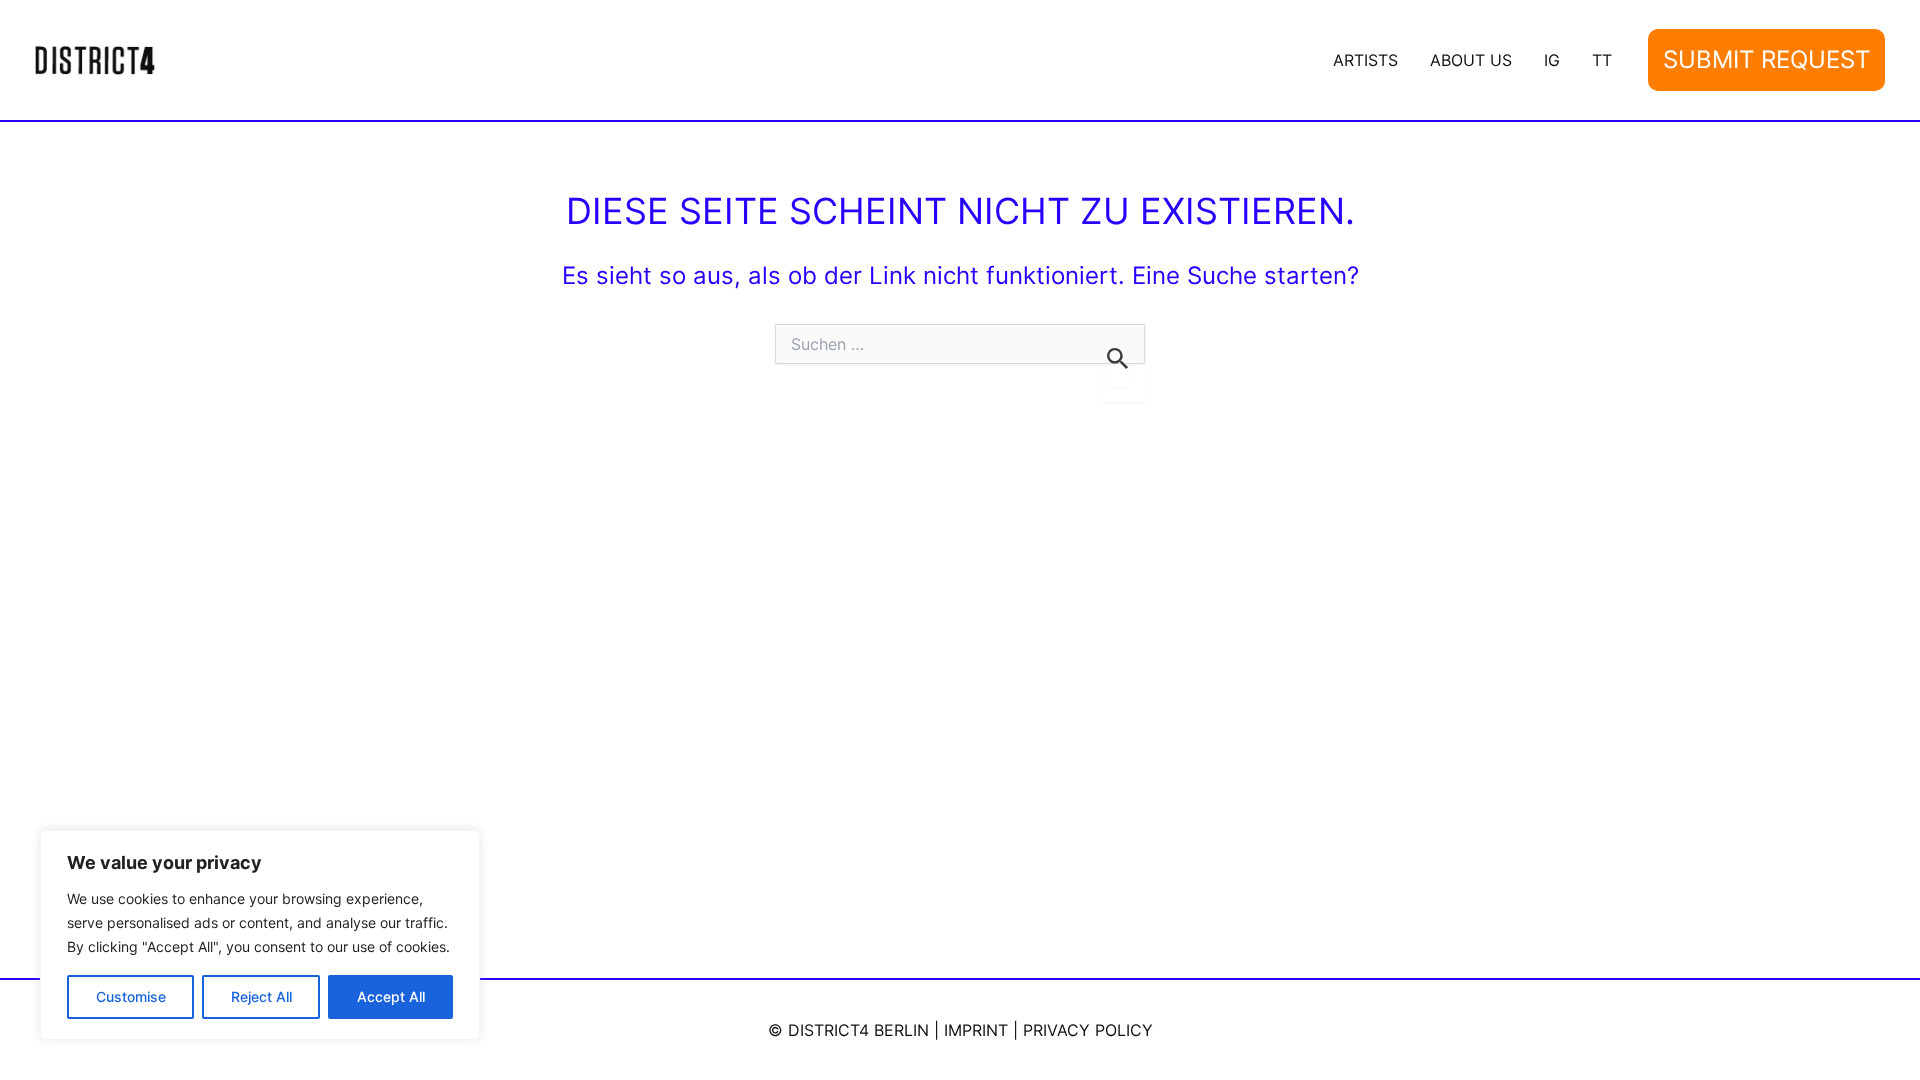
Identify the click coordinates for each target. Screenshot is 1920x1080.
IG (1552, 60)
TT (1602, 60)
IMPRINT (976, 1030)
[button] (1766, 60)
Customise (131, 996)
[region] (260, 935)
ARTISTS (1365, 60)
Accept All (391, 996)
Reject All (261, 996)
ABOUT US (1471, 60)
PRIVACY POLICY (1088, 1030)
